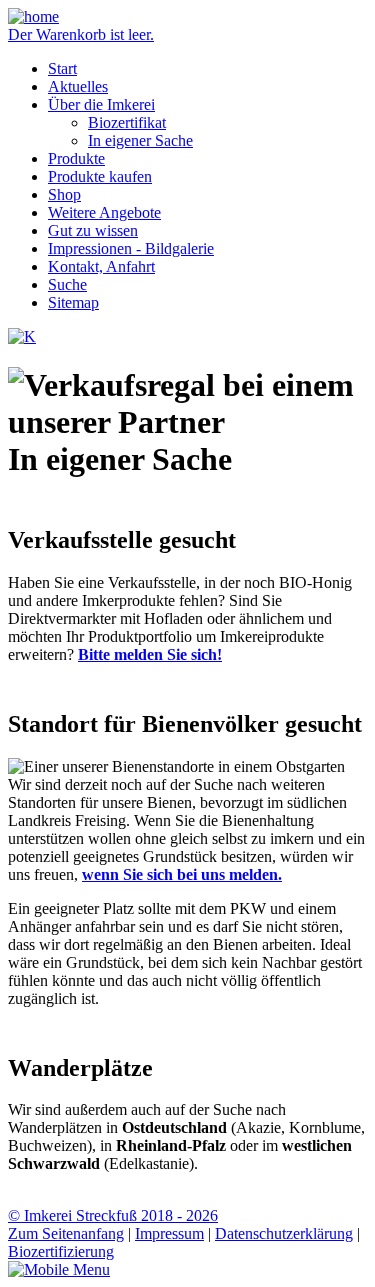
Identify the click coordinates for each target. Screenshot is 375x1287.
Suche (67, 284)
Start (62, 68)
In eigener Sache (140, 140)
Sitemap (73, 302)
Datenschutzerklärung (284, 1233)
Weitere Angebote (104, 212)
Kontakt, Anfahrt (101, 266)
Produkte (76, 158)
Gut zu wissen (93, 230)
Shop (64, 194)
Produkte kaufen (100, 176)
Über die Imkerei (101, 104)
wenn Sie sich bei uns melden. (182, 874)
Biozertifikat (127, 122)
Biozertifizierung (61, 1251)
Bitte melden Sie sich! (150, 654)
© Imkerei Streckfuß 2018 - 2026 (113, 1215)
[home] (33, 16)
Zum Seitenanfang (66, 1233)
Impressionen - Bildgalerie (131, 248)
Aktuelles (78, 86)
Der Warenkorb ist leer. (81, 34)
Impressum (169, 1233)
